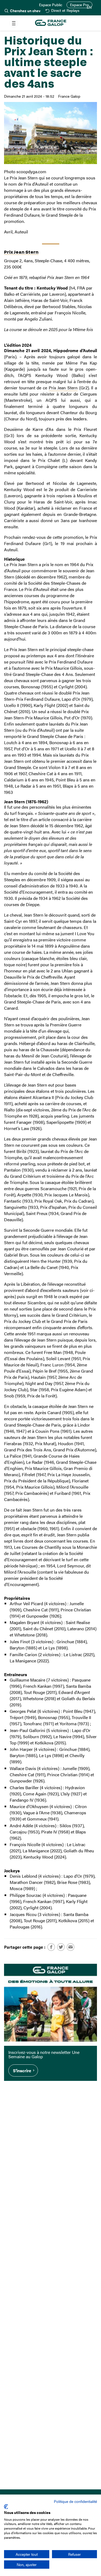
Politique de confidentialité (75, 2501)
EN (89, 7)
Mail (71, 1947)
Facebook (51, 1947)
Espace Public (51, 5)
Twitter (61, 1947)
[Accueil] (51, 23)
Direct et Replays (65, 11)
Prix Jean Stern (21, 252)
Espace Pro (79, 5)
